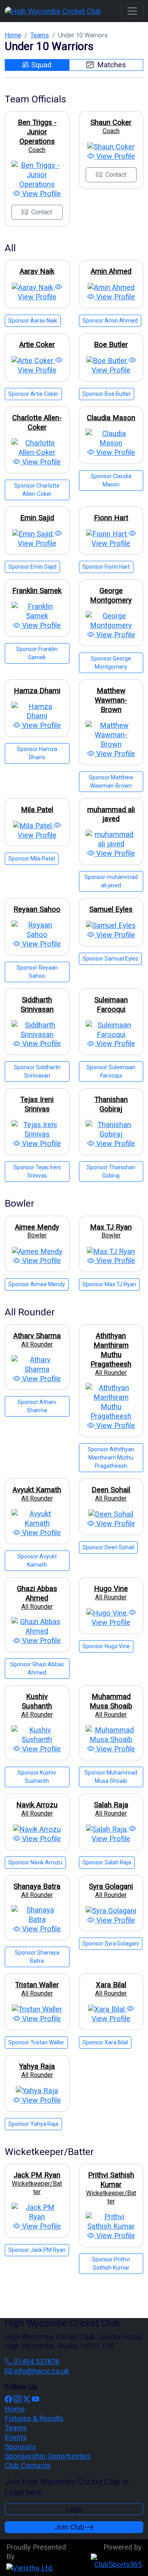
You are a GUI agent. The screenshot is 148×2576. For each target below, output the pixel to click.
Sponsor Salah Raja (107, 1862)
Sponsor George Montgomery (111, 663)
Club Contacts (28, 2466)
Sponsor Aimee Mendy (37, 1284)
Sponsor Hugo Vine (106, 1646)
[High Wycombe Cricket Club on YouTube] (36, 2399)
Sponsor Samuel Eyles (110, 959)
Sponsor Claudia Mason (111, 480)
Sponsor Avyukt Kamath (37, 1561)
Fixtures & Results (34, 2418)
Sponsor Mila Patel (32, 859)
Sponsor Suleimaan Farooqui (111, 1071)
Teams (40, 35)
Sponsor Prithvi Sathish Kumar (111, 2264)
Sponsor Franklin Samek (37, 653)
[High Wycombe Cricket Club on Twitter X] (26, 2399)
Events (16, 2437)
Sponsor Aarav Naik (33, 321)
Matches (111, 65)
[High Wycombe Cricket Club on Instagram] (17, 2399)
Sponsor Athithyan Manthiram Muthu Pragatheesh (111, 1458)
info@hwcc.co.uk (40, 2371)
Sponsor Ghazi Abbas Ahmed (37, 1668)
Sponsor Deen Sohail (108, 1547)
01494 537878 (36, 2362)
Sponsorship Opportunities (48, 2456)
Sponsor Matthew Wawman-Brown (111, 782)
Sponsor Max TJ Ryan (109, 1284)
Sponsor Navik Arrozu (35, 1862)
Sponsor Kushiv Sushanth (37, 1777)
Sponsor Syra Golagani (111, 1944)
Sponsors (20, 2447)
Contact (42, 212)
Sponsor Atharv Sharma (37, 1406)
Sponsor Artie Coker (33, 394)
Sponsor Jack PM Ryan (37, 2250)
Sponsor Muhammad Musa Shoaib (111, 1777)
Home (13, 35)
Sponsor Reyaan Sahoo (37, 972)
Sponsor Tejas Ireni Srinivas (37, 1171)
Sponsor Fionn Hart (106, 567)
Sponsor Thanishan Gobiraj (111, 1171)
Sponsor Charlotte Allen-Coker (37, 490)
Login (74, 2509)
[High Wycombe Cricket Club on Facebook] (8, 2399)
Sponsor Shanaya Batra (37, 1957)
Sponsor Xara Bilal (105, 2042)
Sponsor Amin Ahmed (110, 321)
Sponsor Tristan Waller (36, 2042)
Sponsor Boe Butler (107, 394)
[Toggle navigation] (132, 11)
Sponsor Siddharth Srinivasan (37, 1071)
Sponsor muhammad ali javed (111, 881)
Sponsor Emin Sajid (32, 567)
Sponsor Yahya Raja (33, 2124)
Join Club (69, 2527)
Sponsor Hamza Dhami (37, 753)
